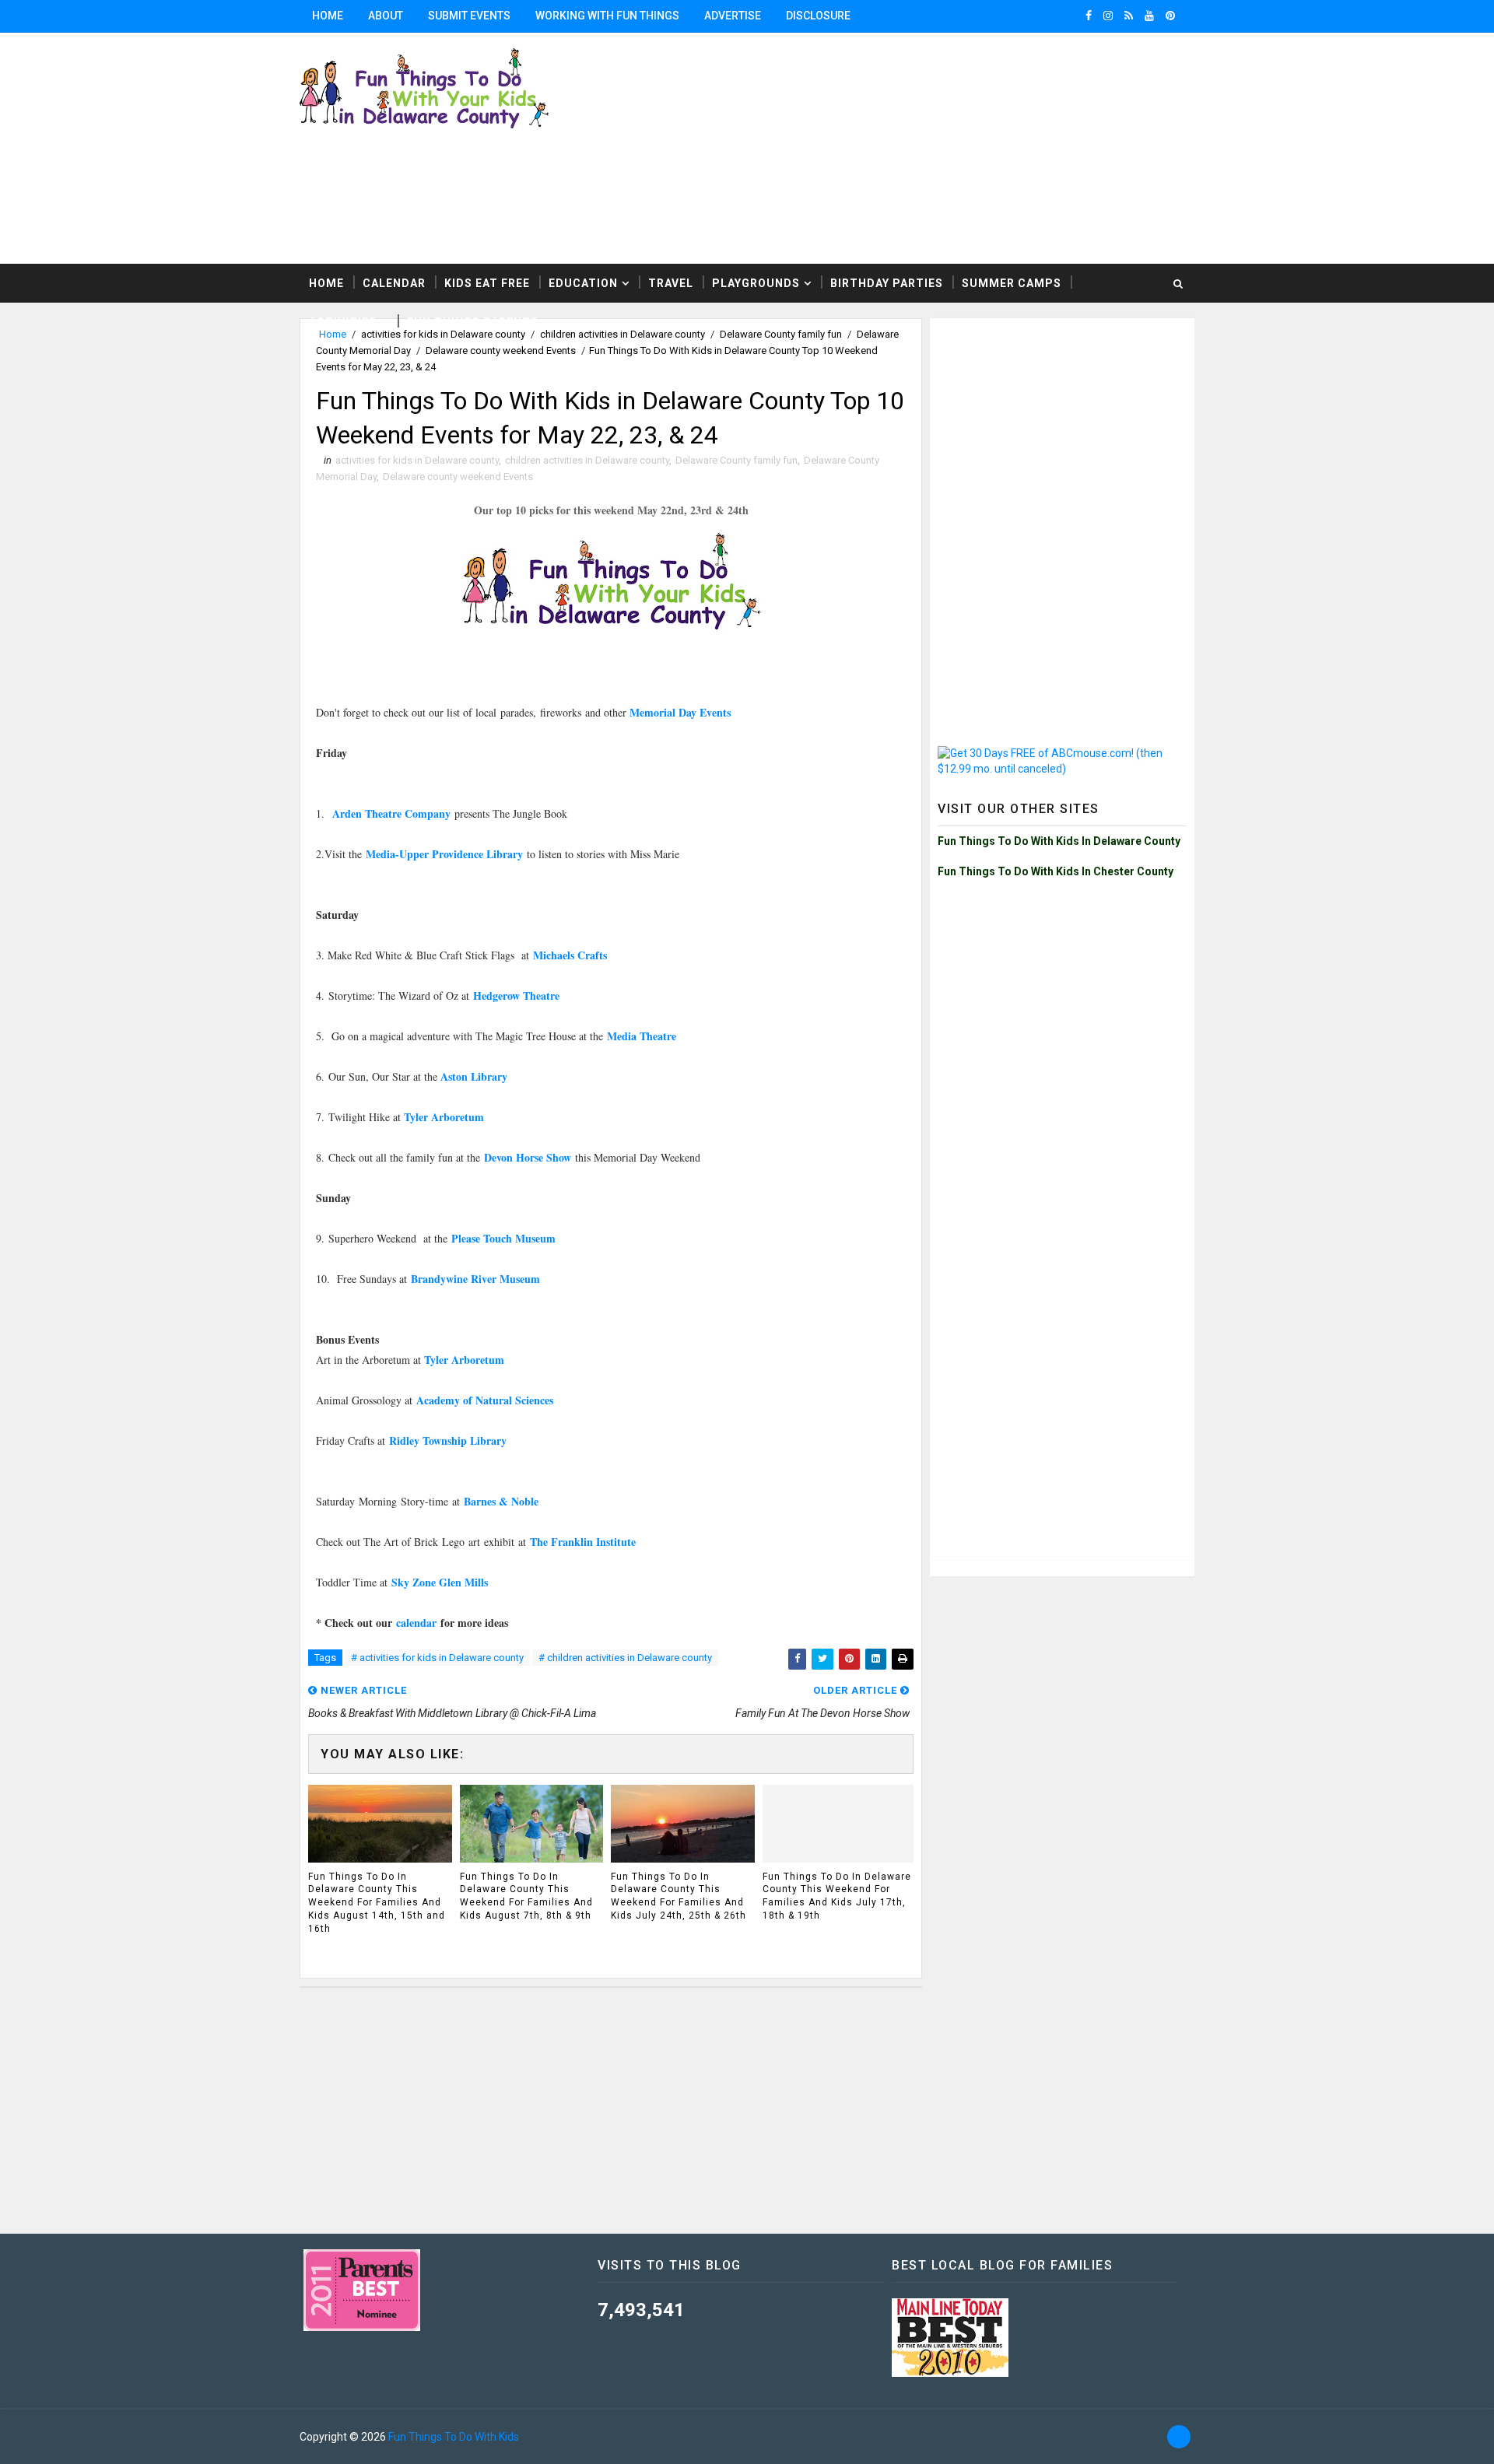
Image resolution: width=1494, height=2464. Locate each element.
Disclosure (818, 16)
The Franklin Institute (583, 1542)
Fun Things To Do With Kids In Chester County (1056, 871)
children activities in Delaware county (587, 460)
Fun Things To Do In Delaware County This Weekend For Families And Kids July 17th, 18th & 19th (837, 1896)
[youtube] (1149, 16)
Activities (343, 322)
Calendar (394, 283)
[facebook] (1089, 16)
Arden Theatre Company (393, 813)
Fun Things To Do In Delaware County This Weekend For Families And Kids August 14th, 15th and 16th (377, 1903)
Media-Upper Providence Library (444, 854)
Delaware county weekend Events (501, 350)
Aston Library (474, 1076)
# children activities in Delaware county (625, 1658)
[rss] (1129, 16)
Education (583, 283)
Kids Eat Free (487, 283)
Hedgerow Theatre (516, 995)
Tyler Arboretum (444, 1117)
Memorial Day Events (680, 712)
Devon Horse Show (528, 1157)
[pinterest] (1170, 16)
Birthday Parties (887, 283)
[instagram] (1108, 16)
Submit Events (469, 16)
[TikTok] (1179, 2437)
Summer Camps (1012, 283)
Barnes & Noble (501, 1501)
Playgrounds (756, 283)
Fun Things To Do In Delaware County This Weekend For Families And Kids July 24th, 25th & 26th (679, 1896)
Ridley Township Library (448, 1441)
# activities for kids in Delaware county (437, 1658)
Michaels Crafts (570, 955)
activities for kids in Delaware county (417, 460)
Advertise (733, 16)
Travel (671, 283)
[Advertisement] (1004, 147)
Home (328, 16)
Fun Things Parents (473, 322)
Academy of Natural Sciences (487, 1400)
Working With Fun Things (607, 16)
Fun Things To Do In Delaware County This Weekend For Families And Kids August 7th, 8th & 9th (526, 1896)
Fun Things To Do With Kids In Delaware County (1059, 841)
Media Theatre (640, 1036)
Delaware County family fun (736, 460)
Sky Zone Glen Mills (440, 1582)
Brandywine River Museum (475, 1279)
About (386, 16)
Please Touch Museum (503, 1238)
